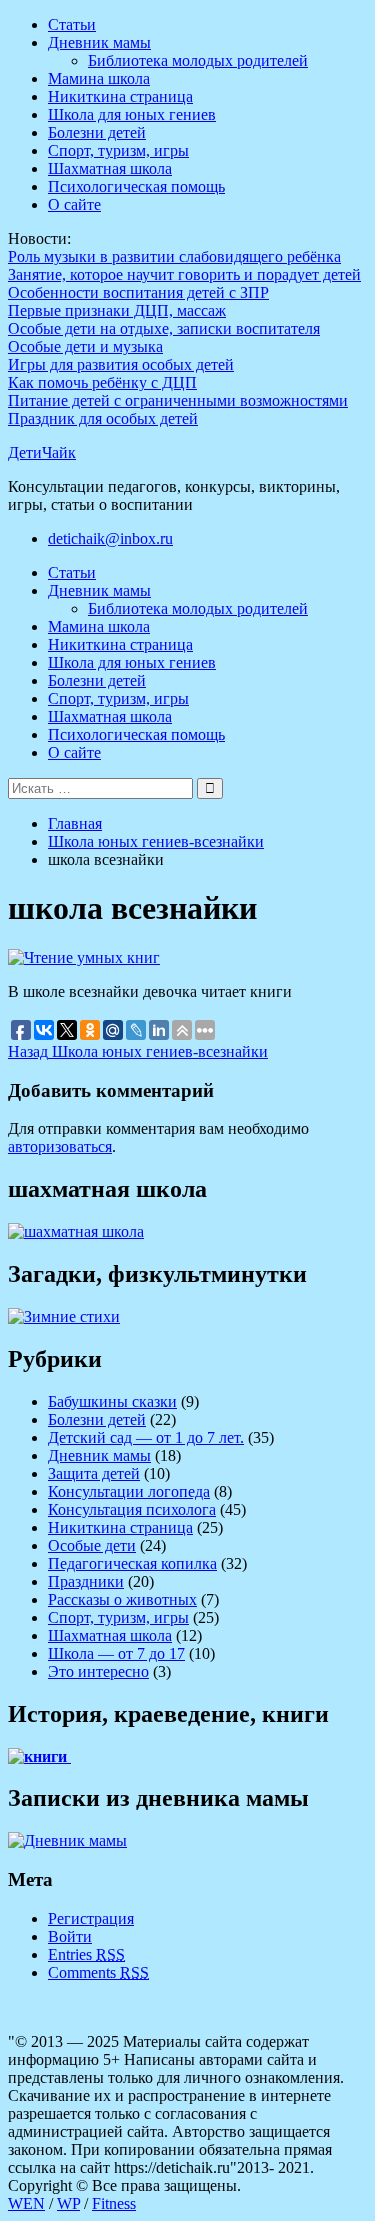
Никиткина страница (120, 96)
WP (68, 2203)
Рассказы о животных (122, 1599)
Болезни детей (97, 132)
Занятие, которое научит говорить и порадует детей (184, 274)
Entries (86, 1954)
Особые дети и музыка (85, 346)
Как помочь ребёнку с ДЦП (102, 382)
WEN (26, 2203)
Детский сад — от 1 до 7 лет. (146, 1437)
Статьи (72, 24)
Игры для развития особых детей (121, 364)
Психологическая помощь (136, 186)
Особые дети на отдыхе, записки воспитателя (164, 328)
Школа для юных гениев (132, 114)
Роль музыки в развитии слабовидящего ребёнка (174, 256)
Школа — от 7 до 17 (116, 1653)
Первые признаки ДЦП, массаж (117, 310)
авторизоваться (60, 1146)
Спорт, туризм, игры (118, 150)
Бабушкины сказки (112, 1401)
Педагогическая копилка (132, 1563)
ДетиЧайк (42, 452)
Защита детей (94, 1473)
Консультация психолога (132, 1509)
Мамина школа (99, 78)
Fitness (114, 2203)
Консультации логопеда (129, 1491)
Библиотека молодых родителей (198, 60)
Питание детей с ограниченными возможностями (178, 400)
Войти (70, 1936)
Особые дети (92, 1545)
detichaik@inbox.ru (110, 538)
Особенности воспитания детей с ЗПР (138, 292)
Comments (98, 1972)
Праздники (86, 1581)
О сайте (74, 204)
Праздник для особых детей (103, 418)
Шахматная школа (110, 168)
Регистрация (91, 1918)
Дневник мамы (99, 42)
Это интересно (98, 1671)
